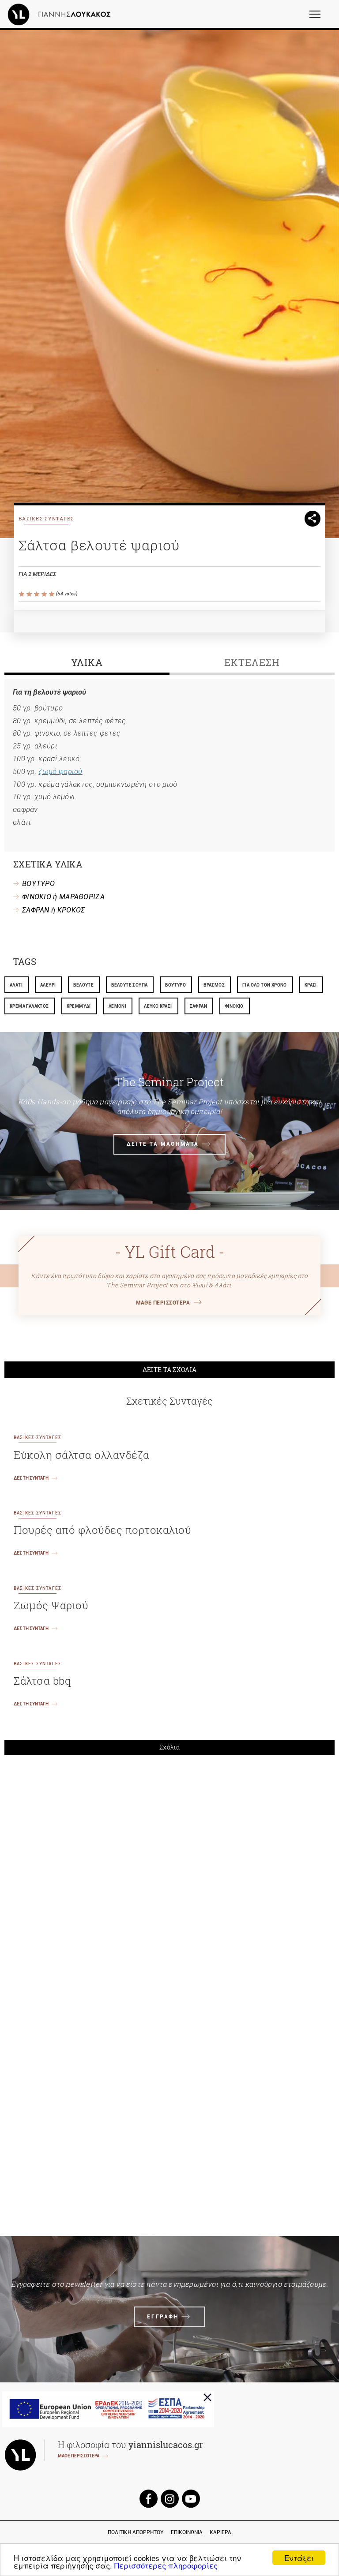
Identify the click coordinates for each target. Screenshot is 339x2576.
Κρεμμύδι (79, 1006)
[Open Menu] (321, 18)
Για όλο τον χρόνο (265, 985)
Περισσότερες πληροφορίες (166, 2565)
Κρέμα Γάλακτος (29, 1006)
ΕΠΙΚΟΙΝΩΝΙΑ (187, 2532)
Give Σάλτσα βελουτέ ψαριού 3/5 (37, 594)
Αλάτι (16, 985)
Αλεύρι (48, 985)
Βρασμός (214, 985)
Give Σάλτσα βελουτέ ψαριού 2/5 (30, 594)
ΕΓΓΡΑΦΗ (163, 2317)
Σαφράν (198, 1006)
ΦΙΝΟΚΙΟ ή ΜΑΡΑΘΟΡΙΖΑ (63, 897)
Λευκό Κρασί (158, 1006)
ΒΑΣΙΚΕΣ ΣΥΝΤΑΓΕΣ (46, 518)
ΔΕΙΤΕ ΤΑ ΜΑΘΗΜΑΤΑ (163, 1144)
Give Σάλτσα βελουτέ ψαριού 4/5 (45, 594)
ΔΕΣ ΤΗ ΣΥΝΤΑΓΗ (31, 1478)
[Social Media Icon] (148, 2499)
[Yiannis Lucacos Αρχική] (61, 14)
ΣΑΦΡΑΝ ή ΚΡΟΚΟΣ (54, 910)
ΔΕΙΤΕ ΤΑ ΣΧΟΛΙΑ (170, 1370)
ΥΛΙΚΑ (87, 662)
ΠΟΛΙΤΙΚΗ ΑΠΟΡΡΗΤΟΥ (136, 2532)
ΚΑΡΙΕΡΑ (220, 2532)
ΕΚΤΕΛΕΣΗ (252, 662)
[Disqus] (169, 1884)
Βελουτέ (83, 985)
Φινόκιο (234, 1006)
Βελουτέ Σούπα (129, 985)
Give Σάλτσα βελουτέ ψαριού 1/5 (22, 594)
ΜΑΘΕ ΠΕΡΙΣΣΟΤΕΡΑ (163, 1303)
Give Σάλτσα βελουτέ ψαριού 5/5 (52, 594)
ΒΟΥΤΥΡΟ (38, 884)
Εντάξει (299, 2558)
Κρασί (311, 985)
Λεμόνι (117, 1006)
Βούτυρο (175, 985)
